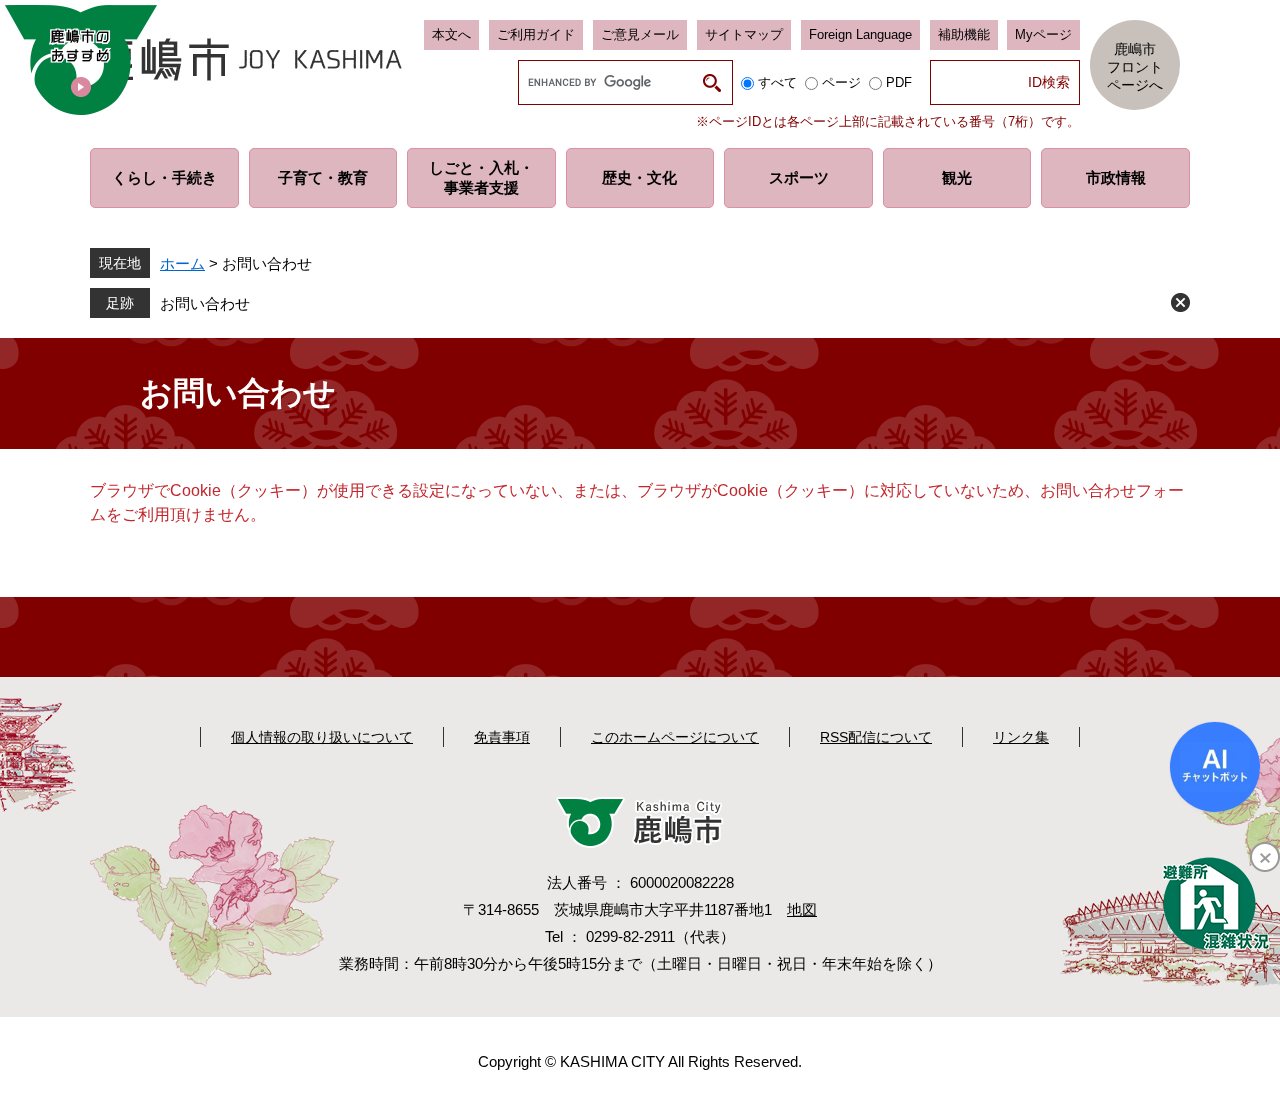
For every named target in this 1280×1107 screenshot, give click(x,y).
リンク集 (1021, 737)
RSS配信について (876, 737)
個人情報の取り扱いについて (322, 737)
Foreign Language (860, 34)
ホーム (182, 263)
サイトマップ (744, 34)
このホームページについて (675, 737)
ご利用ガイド (536, 34)
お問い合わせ (205, 303)
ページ (841, 82)
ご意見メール (640, 34)
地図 (802, 909)
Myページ (1043, 34)
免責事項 (502, 737)
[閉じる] (1265, 857)
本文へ (451, 34)
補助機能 (964, 34)
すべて (777, 82)
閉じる (1180, 302)
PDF (899, 82)
